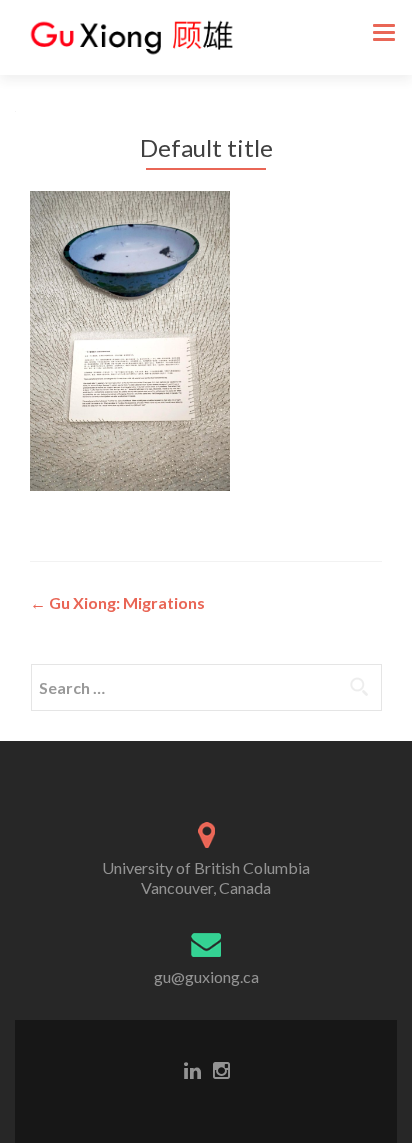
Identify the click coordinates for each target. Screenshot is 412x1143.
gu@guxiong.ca (206, 976)
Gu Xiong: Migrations (117, 602)
